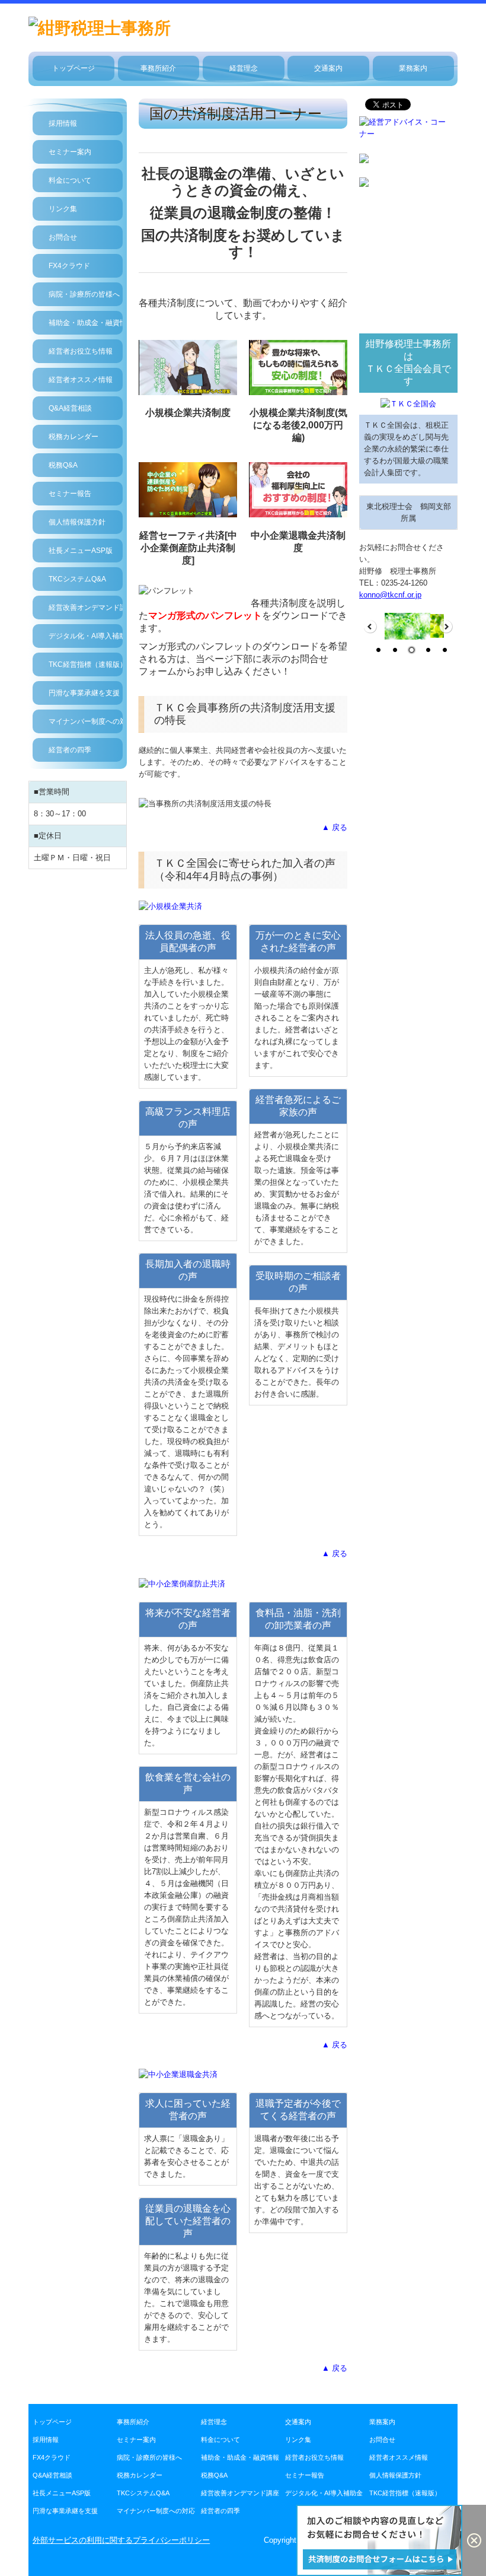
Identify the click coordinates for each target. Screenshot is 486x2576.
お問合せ (63, 237)
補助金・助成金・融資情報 (86, 323)
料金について (70, 180)
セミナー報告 (70, 494)
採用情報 (63, 123)
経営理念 (244, 68)
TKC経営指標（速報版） (86, 664)
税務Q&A (63, 465)
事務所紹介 (158, 68)
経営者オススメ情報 (81, 380)
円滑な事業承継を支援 (84, 693)
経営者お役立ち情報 (81, 351)
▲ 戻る (335, 827)
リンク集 (63, 209)
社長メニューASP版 (81, 551)
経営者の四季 (70, 750)
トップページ (73, 68)
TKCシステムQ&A (77, 579)
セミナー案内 (70, 152)
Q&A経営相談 (70, 408)
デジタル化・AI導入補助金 (86, 636)
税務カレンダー (73, 437)
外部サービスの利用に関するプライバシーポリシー (121, 2540)
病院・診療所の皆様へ (84, 294)
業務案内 (413, 68)
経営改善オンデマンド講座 (86, 608)
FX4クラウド (69, 266)
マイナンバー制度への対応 (86, 721)
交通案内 (328, 68)
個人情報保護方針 (77, 522)
